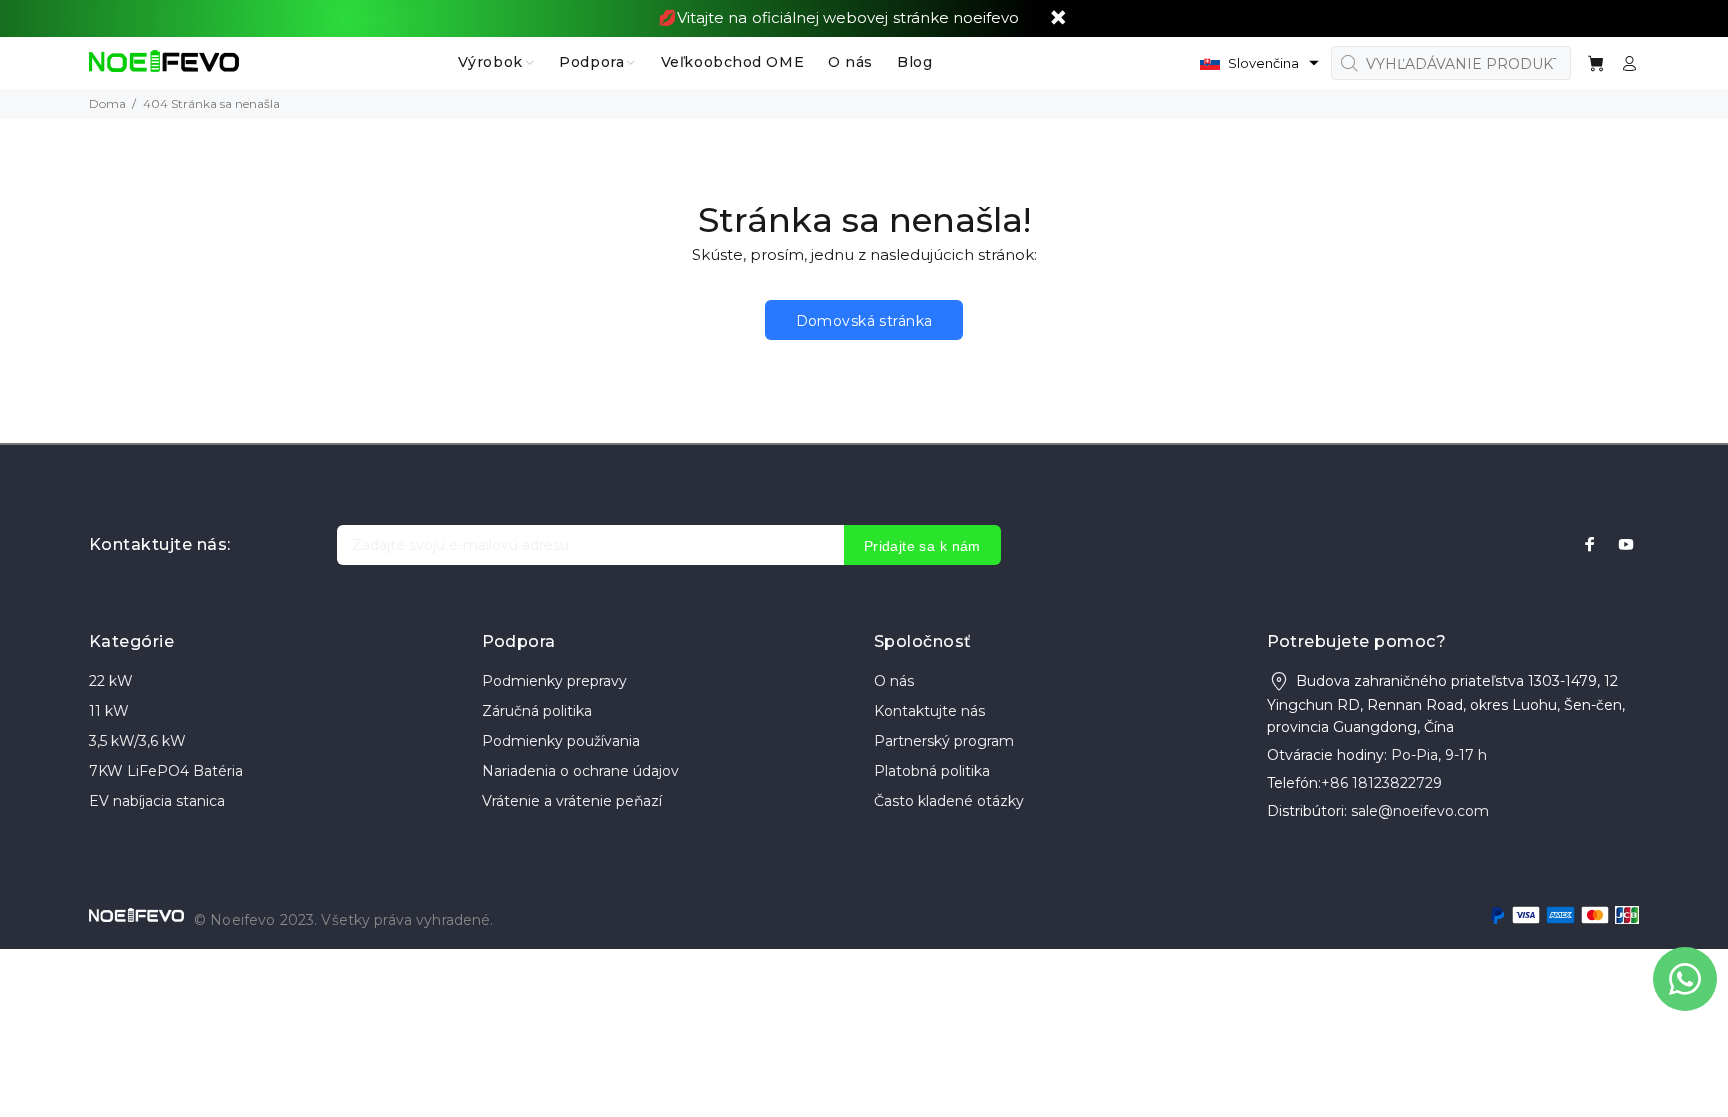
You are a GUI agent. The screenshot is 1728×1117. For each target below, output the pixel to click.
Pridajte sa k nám (922, 546)
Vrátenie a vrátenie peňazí (572, 801)
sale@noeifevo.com (1420, 811)
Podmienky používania (561, 741)
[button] (1259, 63)
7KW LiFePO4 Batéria (166, 771)
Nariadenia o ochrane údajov (580, 771)
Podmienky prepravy (554, 681)
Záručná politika (537, 711)
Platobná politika (932, 771)
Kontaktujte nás (929, 711)
